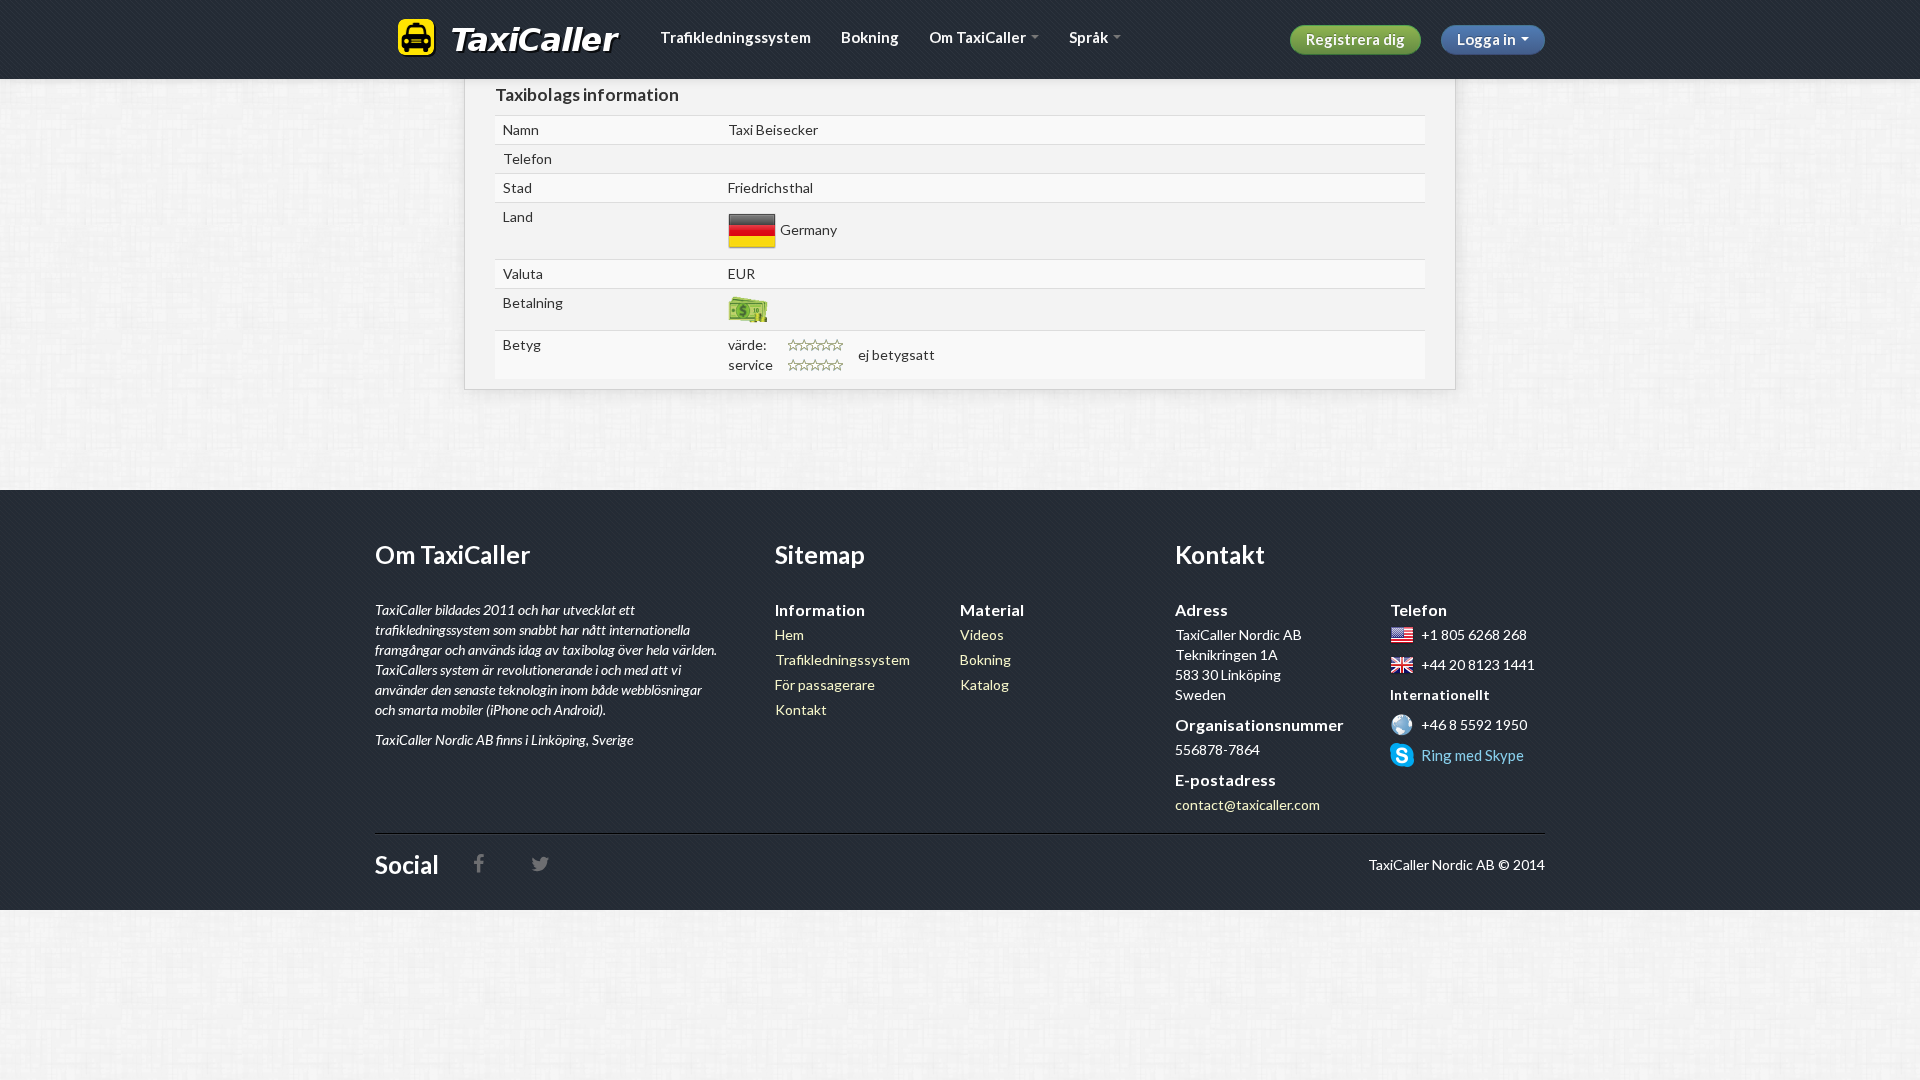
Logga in (1488, 39)
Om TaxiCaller (979, 37)
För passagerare (825, 684)
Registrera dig (1355, 39)
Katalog (984, 684)
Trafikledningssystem (735, 37)
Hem (789, 634)
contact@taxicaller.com (1247, 804)
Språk (1090, 37)
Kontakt (801, 709)
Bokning (870, 37)
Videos (982, 634)
